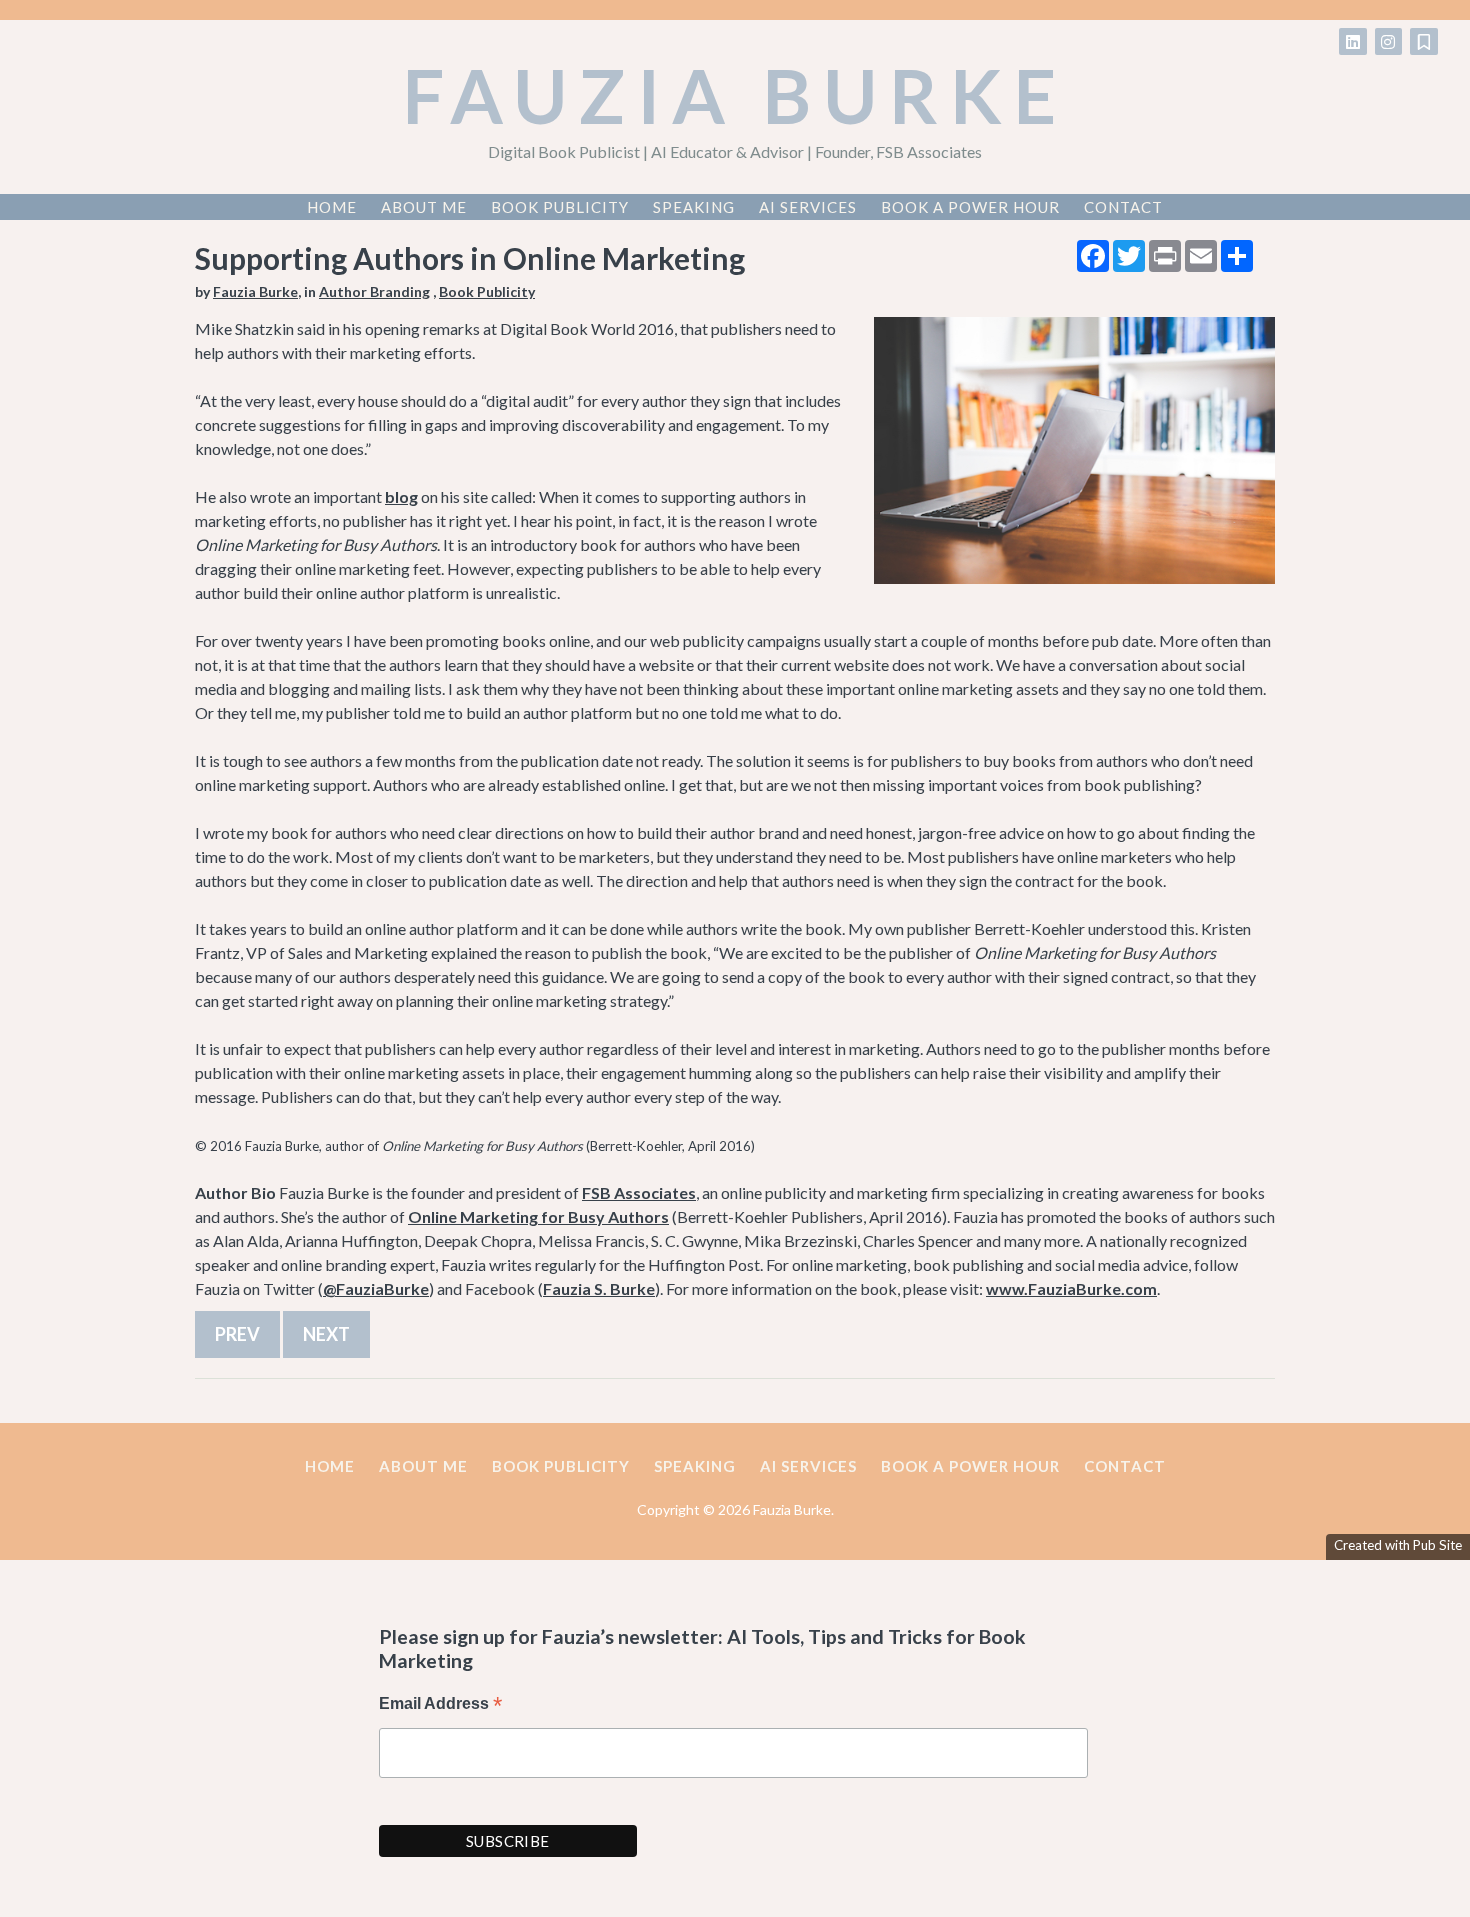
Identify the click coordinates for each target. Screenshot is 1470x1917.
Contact (1123, 207)
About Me (424, 207)
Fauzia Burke (735, 95)
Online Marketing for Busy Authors (538, 1216)
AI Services (808, 207)
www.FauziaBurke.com (1071, 1288)
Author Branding (374, 291)
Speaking (694, 207)
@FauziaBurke (376, 1288)
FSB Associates (639, 1192)
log (406, 496)
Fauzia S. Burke (599, 1288)
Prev (237, 1334)
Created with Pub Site (1398, 1545)
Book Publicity (560, 207)
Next (326, 1334)
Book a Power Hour (970, 207)
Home (332, 207)
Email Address (440, 1705)
